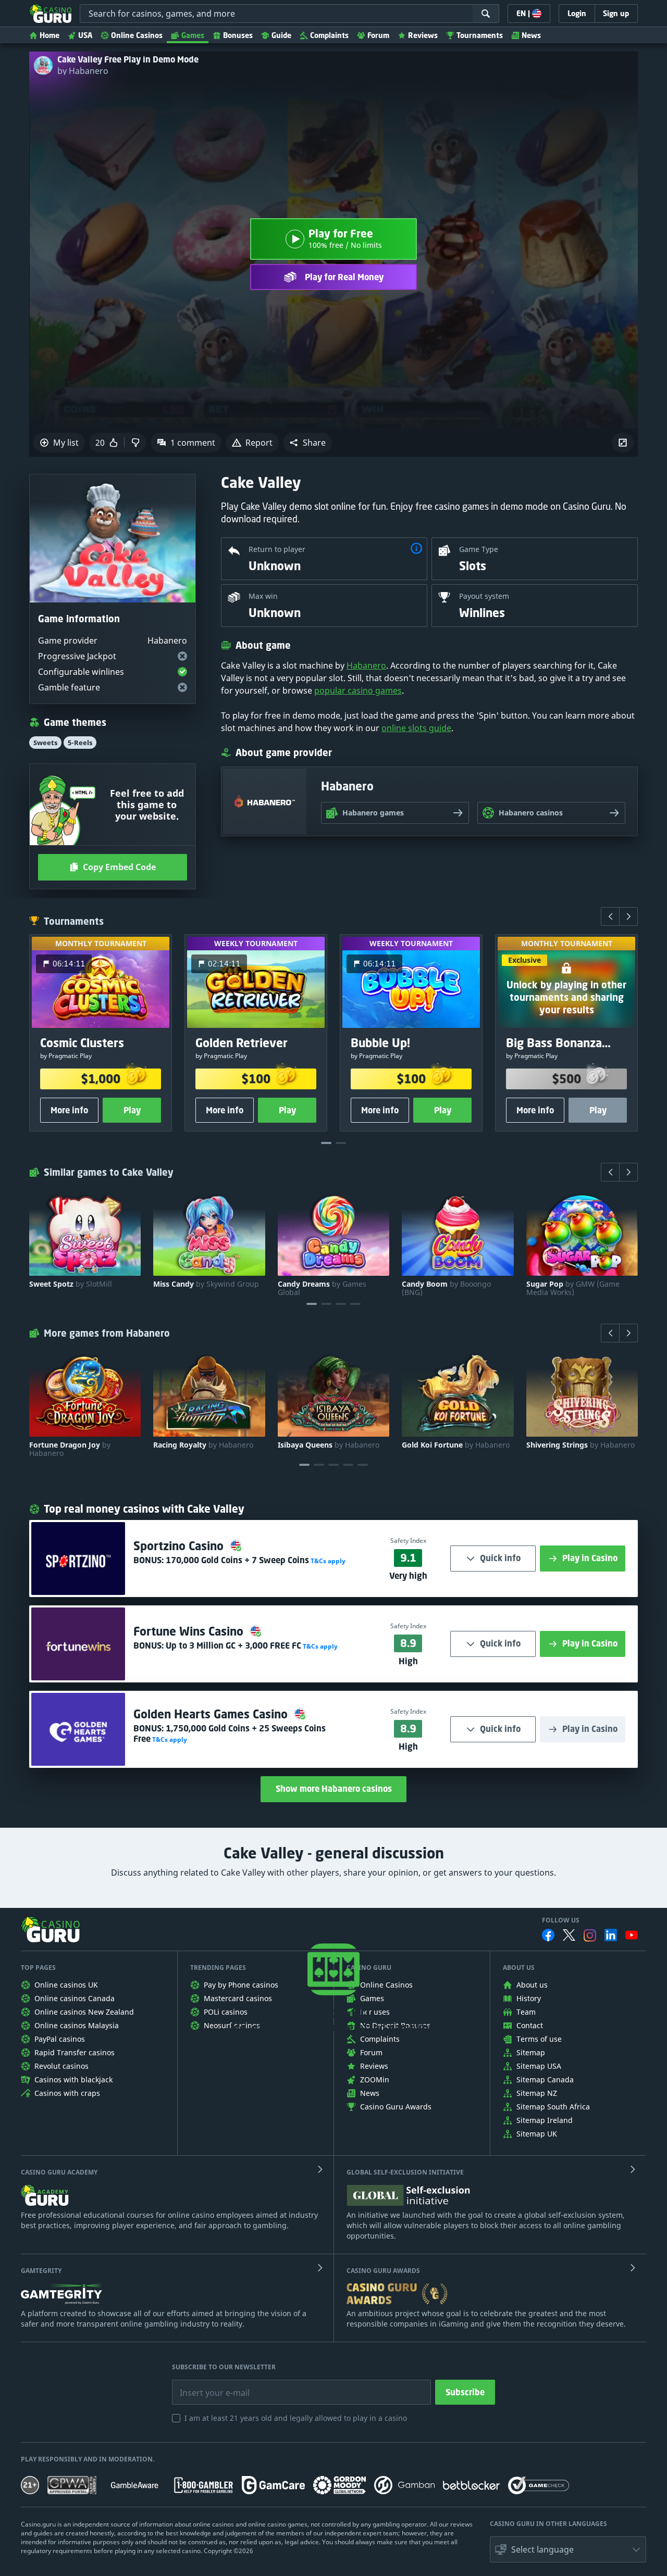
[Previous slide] (610, 916)
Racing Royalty (203, 1445)
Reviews (423, 35)
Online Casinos (137, 35)
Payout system (484, 596)
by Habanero (83, 71)
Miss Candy (206, 1284)
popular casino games (358, 690)
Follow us (561, 1920)
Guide (281, 35)
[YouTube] (632, 1935)
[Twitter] (569, 1935)
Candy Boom (446, 1288)
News (531, 35)
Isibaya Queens (329, 1445)
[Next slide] (628, 916)
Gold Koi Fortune (456, 1445)
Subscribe (465, 2392)
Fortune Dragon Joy (70, 1449)
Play (132, 1110)
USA (85, 35)
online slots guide (416, 728)
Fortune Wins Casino (190, 1631)
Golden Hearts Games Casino (212, 1714)
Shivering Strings (580, 1445)
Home (50, 35)
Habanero (366, 665)
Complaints (329, 35)
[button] (307, 443)
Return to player (277, 549)
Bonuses (238, 35)
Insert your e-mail (208, 2385)
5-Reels (80, 743)
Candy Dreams (322, 1288)
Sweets (45, 743)
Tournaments (480, 35)
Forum (378, 35)
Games (193, 35)
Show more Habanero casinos (334, 1789)
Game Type (479, 549)
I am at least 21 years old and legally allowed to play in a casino (296, 2418)
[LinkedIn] (611, 1935)
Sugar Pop (573, 1288)
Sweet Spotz (71, 1284)
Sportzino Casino (180, 1546)
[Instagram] (590, 1935)
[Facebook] (548, 1935)
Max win (263, 596)
